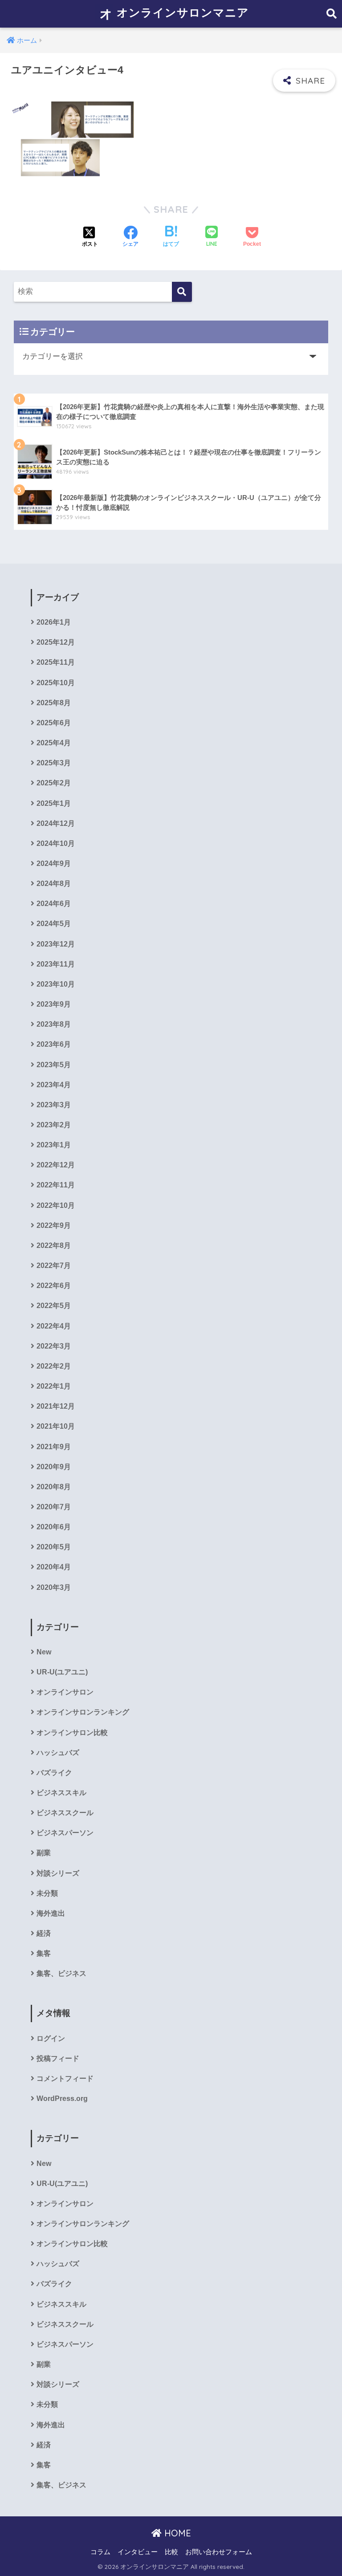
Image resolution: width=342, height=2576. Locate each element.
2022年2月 (54, 1366)
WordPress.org (62, 2099)
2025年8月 (54, 703)
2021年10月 (56, 1426)
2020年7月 (54, 1507)
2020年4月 (54, 1567)
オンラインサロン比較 (72, 1733)
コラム (100, 2552)
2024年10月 (56, 843)
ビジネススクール (65, 1813)
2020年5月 (54, 1547)
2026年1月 (54, 622)
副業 (44, 1853)
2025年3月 (54, 763)
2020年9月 (54, 1467)
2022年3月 (54, 1346)
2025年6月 (54, 723)
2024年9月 (54, 863)
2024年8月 (54, 884)
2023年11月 (56, 964)
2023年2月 (54, 1125)
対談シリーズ (58, 1873)
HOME (176, 2533)
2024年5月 (54, 924)
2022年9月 (54, 1225)
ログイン (51, 2038)
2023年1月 (54, 1145)
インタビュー (138, 2552)
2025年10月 (56, 683)
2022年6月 (54, 1286)
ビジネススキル (61, 1793)
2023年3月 (54, 1105)
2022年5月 (54, 1306)
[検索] (182, 292)
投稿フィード (58, 2058)
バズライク (54, 1773)
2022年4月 (54, 1326)
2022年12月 (56, 1165)
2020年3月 (54, 1587)
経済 (44, 1933)
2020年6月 (54, 1527)
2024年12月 (56, 823)
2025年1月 (54, 803)
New (44, 1652)
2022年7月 (54, 1266)
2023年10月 (56, 984)
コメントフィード (65, 2078)
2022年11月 (56, 1185)
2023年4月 (54, 1085)
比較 (171, 2552)
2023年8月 (54, 1024)
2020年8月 (54, 1487)
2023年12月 (56, 944)
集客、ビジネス (61, 1973)
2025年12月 (56, 642)
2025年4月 (54, 743)
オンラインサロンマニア (181, 12)
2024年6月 (54, 904)
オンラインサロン (65, 1692)
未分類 (47, 1893)
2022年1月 (54, 1386)
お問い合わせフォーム (219, 2552)
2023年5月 (54, 1065)
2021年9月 (54, 1447)
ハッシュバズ (58, 1753)
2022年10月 (56, 1205)
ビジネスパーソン (65, 1833)
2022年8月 (54, 1245)
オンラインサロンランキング (83, 1712)
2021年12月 (56, 1406)
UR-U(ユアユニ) (62, 1672)
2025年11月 (56, 662)
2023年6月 (54, 1044)
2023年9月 (54, 1004)
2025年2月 (54, 783)
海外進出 (51, 1913)
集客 (44, 1953)
